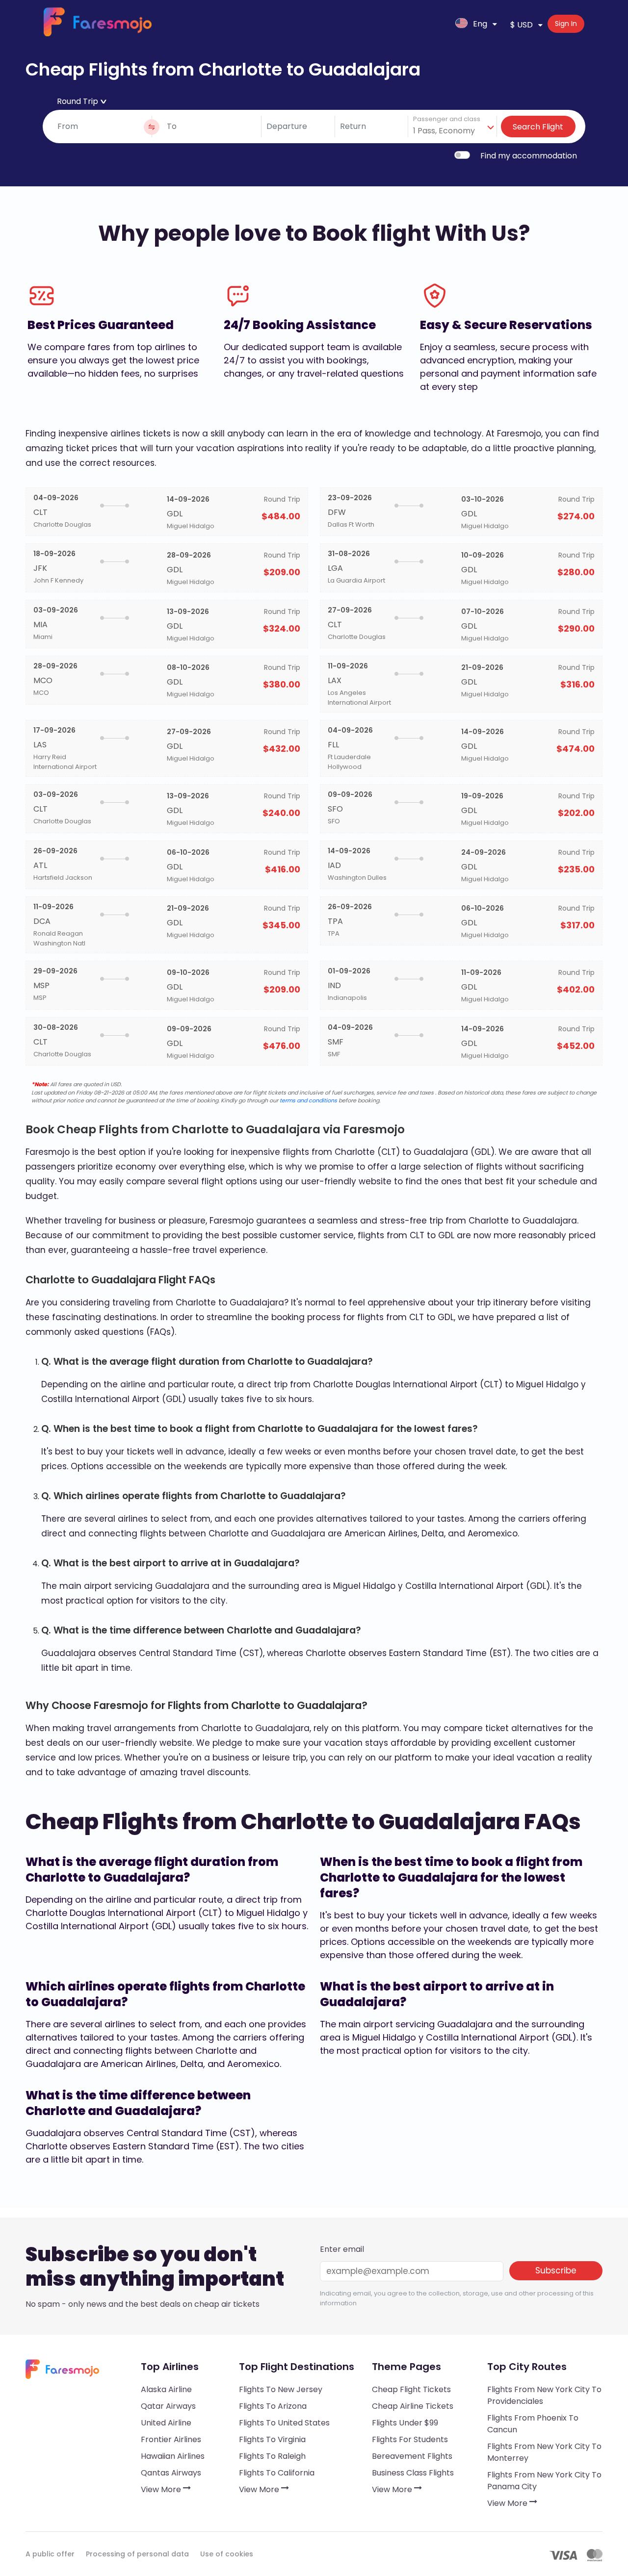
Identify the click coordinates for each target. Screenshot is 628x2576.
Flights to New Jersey (281, 2389)
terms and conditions (308, 1100)
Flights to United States (284, 2423)
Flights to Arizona (273, 2406)
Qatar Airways (168, 2406)
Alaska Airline (166, 2389)
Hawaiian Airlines (173, 2456)
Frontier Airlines (171, 2439)
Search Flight (538, 127)
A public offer (50, 2554)
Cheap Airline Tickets (413, 2406)
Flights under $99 (405, 2423)
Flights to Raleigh (272, 2456)
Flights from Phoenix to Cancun (533, 2424)
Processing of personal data (137, 2554)
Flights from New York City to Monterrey (544, 2452)
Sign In (566, 24)
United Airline (166, 2423)
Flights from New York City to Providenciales (544, 2395)
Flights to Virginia (272, 2439)
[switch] (462, 155)
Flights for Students (410, 2439)
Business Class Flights (413, 2473)
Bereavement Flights (412, 2456)
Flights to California (277, 2473)
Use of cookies (227, 2554)
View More (162, 2489)
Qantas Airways (171, 2473)
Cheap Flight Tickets (411, 2389)
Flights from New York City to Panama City (544, 2481)
